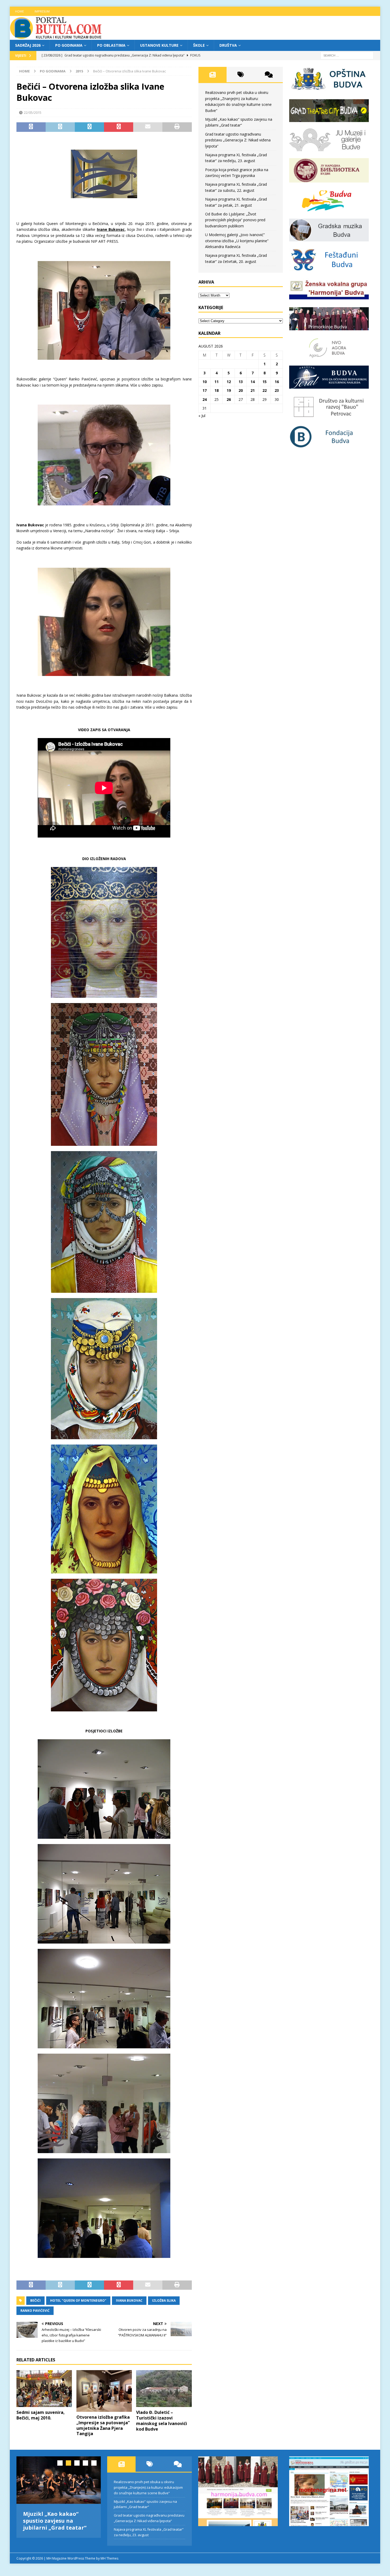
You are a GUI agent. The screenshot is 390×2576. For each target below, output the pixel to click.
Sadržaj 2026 (28, 45)
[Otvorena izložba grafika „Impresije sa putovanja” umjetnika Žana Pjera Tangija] (104, 2391)
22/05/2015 (33, 112)
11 (216, 382)
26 (229, 399)
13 (241, 382)
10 (205, 382)
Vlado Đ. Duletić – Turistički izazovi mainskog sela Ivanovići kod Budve (162, 2421)
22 (265, 390)
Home (19, 11)
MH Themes (109, 2558)
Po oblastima (111, 45)
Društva (228, 45)
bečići (35, 2300)
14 (253, 382)
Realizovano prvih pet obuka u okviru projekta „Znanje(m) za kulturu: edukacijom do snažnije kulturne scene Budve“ (148, 2487)
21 (253, 390)
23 (277, 390)
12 (229, 382)
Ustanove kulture (159, 45)
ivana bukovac (129, 2300)
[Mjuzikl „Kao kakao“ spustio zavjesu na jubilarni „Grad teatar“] (59, 2480)
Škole (199, 45)
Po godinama (69, 45)
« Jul (202, 416)
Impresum (42, 11)
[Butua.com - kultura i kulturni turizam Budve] (56, 37)
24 (205, 399)
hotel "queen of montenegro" (78, 2300)
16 (277, 382)
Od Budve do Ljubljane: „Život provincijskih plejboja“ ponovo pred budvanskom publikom (235, 220)
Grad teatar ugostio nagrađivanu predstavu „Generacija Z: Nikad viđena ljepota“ (238, 140)
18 (216, 390)
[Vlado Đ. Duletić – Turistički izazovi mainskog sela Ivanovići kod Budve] (164, 2389)
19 (229, 390)
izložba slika (164, 2300)
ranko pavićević (35, 2311)
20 (241, 390)
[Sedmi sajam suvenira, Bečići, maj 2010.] (44, 2389)
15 (265, 382)
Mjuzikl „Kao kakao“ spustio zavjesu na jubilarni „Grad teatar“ (55, 2521)
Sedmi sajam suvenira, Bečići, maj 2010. (41, 2415)
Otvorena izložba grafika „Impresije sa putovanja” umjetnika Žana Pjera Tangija (103, 2425)
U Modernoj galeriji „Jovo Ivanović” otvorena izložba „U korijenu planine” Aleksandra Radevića (237, 241)
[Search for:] (347, 55)
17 (205, 390)
